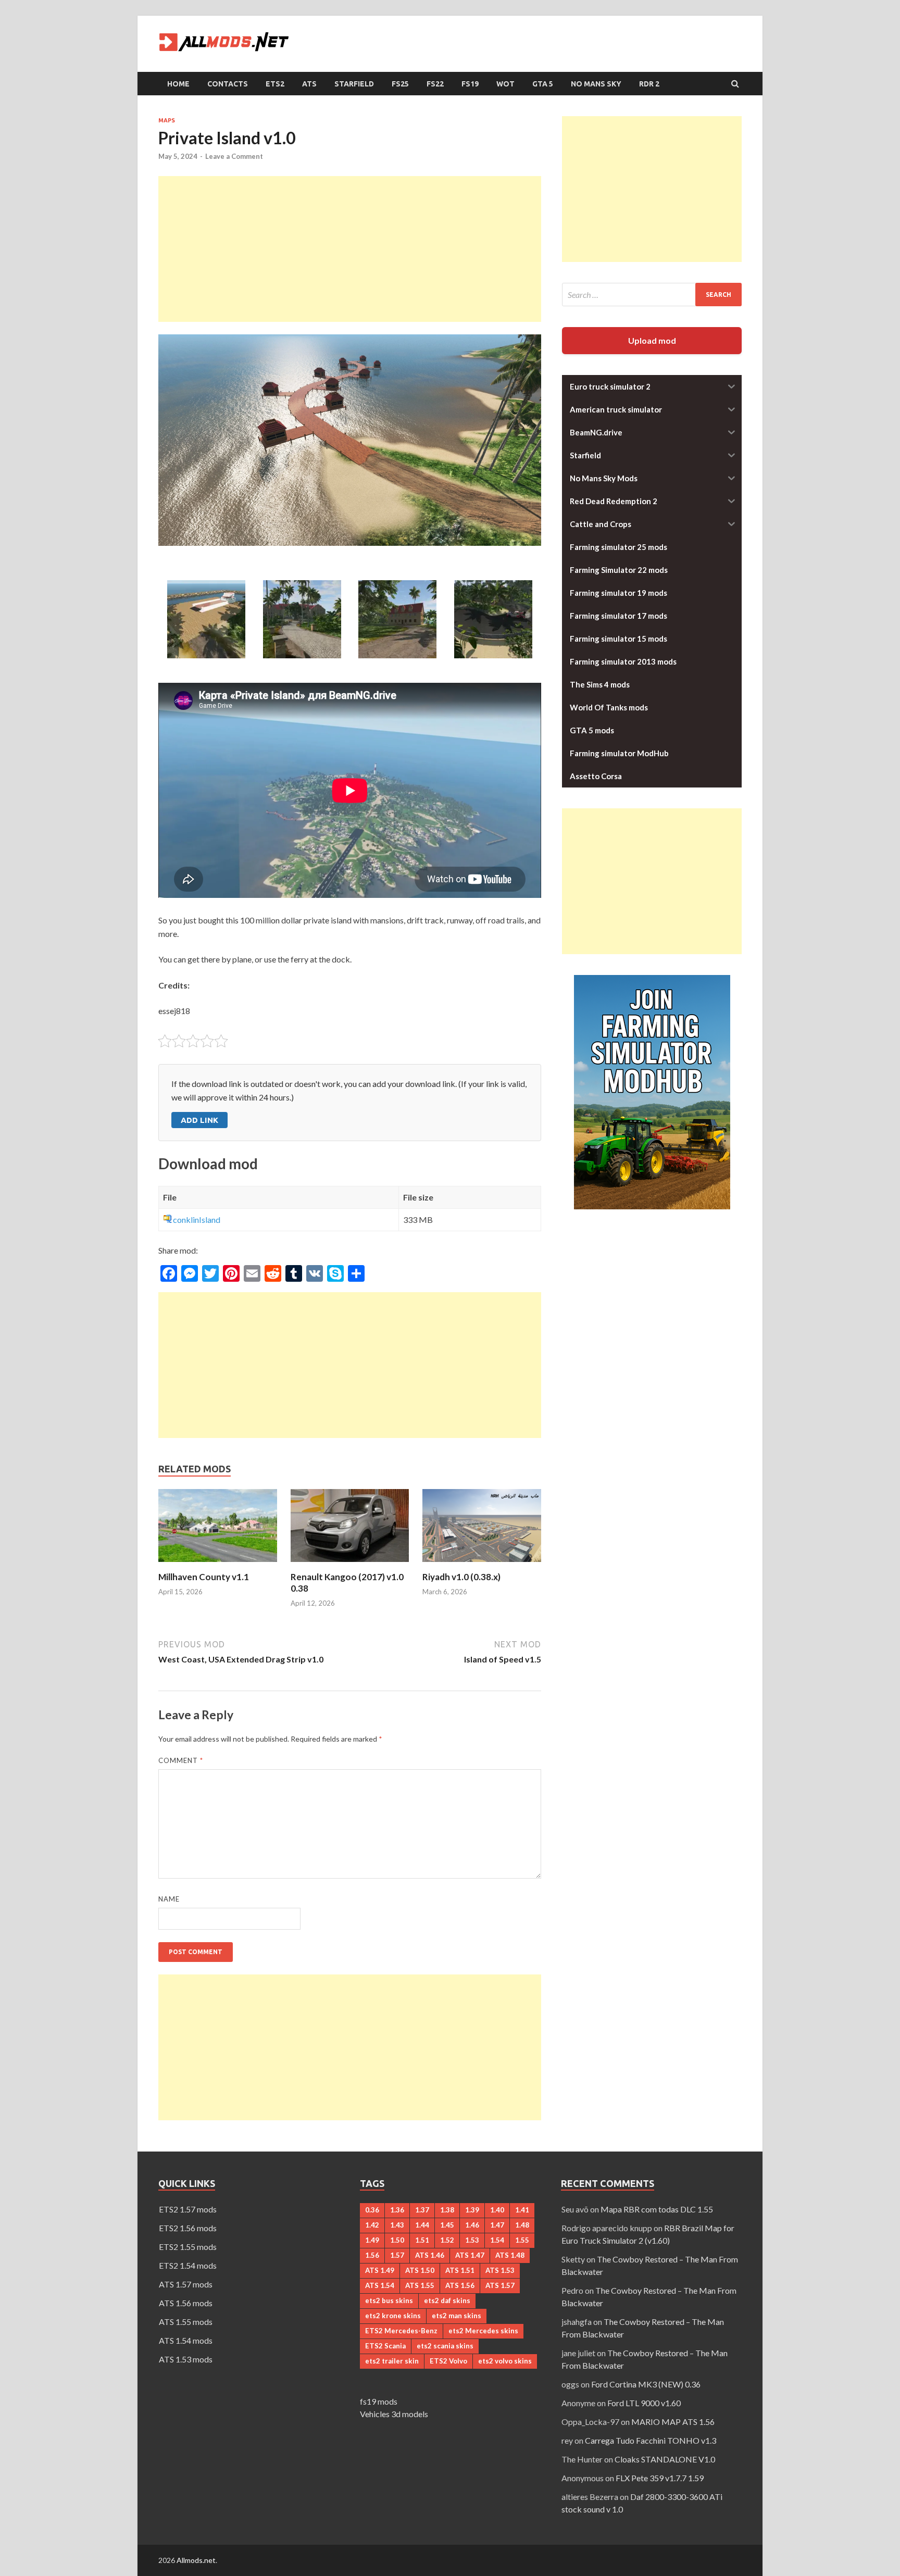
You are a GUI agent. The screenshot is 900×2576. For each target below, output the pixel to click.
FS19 (470, 84)
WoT (505, 84)
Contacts (228, 84)
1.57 (397, 2255)
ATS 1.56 (460, 2285)
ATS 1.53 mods (186, 2359)
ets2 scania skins (445, 2346)
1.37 (422, 2210)
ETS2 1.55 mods (188, 2247)
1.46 (472, 2225)
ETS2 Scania (385, 2346)
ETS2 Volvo (448, 2361)
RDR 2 (649, 84)
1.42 (372, 2225)
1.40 (497, 2210)
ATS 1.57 (500, 2285)
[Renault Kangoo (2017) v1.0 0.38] (350, 1565)
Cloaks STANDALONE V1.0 (665, 2459)
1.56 (372, 2255)
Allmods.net (196, 2560)
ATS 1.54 (380, 2285)
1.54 (497, 2240)
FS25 (400, 84)
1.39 (472, 2210)
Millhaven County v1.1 (204, 1577)
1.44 (422, 2225)
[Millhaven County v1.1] (218, 1565)
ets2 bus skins (389, 2300)
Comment (181, 1760)
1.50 (397, 2240)
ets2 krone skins (393, 2316)
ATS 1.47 (470, 2255)
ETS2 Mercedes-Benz (401, 2331)
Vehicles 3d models (394, 2414)
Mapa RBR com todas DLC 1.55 (657, 2209)
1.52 (447, 2240)
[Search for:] (652, 295)
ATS (309, 84)
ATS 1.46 (430, 2255)
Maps (167, 120)
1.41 (522, 2210)
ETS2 (275, 84)
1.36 (397, 2210)
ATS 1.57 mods (186, 2284)
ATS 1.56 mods (186, 2303)
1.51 (422, 2240)
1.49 (372, 2240)
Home (178, 84)
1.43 (397, 2225)
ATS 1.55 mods (186, 2322)
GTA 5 (543, 84)
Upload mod (652, 340)
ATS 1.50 (420, 2270)
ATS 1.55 (420, 2285)
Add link (199, 1120)
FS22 (435, 84)
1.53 (472, 2240)
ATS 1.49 (380, 2270)
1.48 (522, 2225)
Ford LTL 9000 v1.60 (644, 2403)
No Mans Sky (596, 84)
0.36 (372, 2210)
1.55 (522, 2240)
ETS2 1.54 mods (188, 2265)
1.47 (497, 2225)
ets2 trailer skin (392, 2361)
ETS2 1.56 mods (188, 2228)
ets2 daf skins (447, 2300)
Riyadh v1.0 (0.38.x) (461, 1577)
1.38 (447, 2210)
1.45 (447, 2225)
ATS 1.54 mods (186, 2340)
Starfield (354, 84)
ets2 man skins (457, 2316)
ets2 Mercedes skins (483, 2331)
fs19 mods (379, 2401)
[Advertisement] (350, 249)
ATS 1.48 (510, 2255)
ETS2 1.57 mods (188, 2209)
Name (169, 1899)
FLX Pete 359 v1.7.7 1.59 (660, 2478)
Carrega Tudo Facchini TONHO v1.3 (651, 2440)
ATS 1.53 (500, 2270)
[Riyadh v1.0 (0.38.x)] (482, 1565)
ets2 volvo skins (505, 2361)
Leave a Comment (234, 156)
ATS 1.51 (460, 2270)
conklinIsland (197, 1220)
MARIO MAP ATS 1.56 (673, 2422)
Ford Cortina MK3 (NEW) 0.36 (646, 2384)
